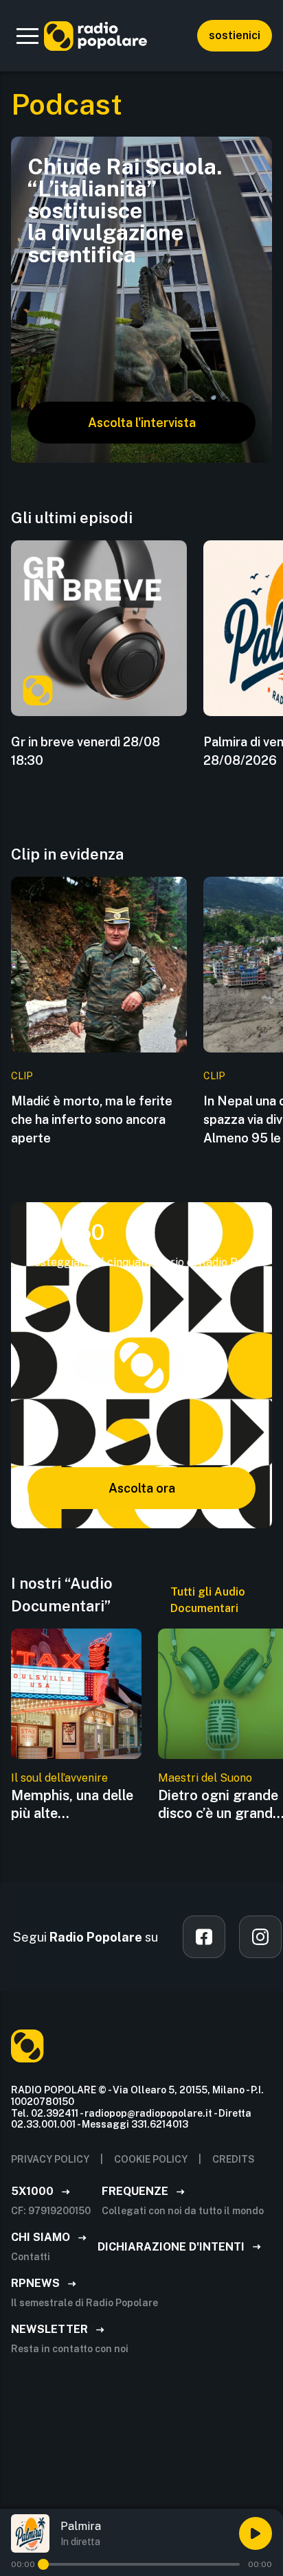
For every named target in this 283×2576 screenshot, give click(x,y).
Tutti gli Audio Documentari (208, 1600)
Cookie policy (151, 2159)
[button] (27, 36)
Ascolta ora (142, 1488)
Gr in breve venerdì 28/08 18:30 (86, 751)
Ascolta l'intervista (142, 423)
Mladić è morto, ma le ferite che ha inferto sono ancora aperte (92, 1119)
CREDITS (234, 2159)
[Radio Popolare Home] (95, 36)
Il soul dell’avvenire (59, 1778)
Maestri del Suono (205, 1778)
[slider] (43, 2564)
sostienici (235, 35)
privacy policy (50, 2159)
